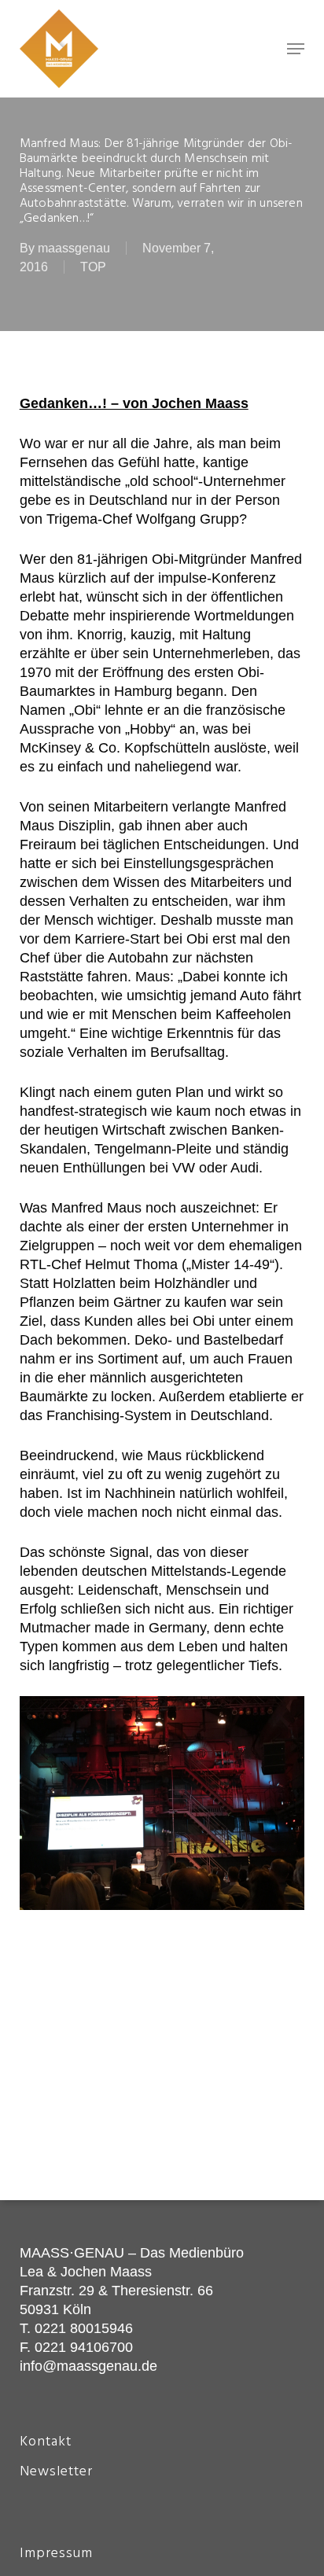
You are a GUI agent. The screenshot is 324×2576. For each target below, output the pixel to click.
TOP (93, 267)
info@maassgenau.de (88, 2366)
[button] (296, 49)
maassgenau (74, 248)
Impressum (56, 2554)
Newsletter (56, 2472)
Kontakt (46, 2442)
